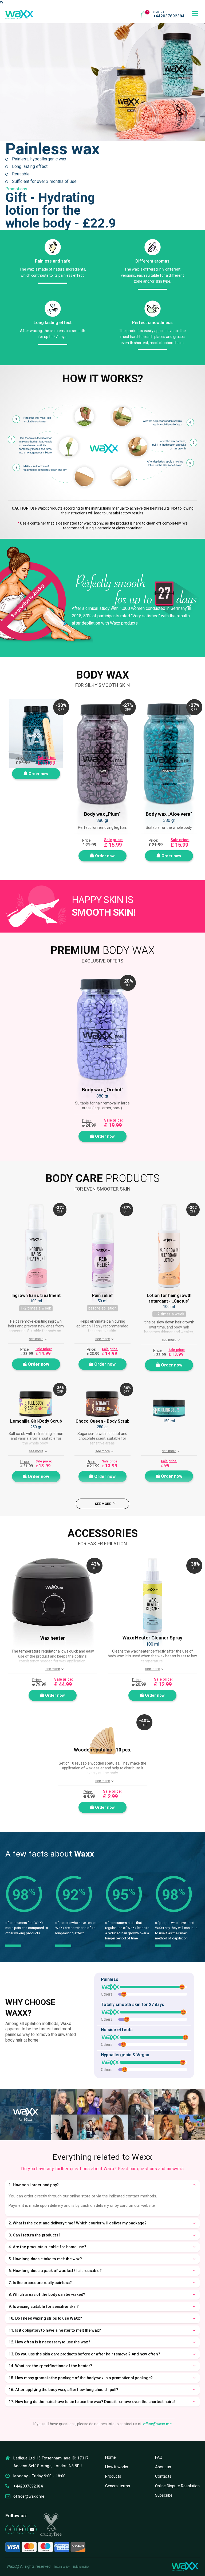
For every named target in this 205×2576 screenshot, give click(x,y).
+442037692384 (169, 16)
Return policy (62, 2567)
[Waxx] (185, 2566)
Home (111, 2457)
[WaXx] (19, 14)
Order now (38, 774)
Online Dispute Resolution (177, 2486)
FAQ (159, 2457)
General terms (118, 2486)
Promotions (16, 189)
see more (36, 1339)
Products (113, 2476)
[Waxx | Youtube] (32, 2529)
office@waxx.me (157, 2424)
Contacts (163, 2476)
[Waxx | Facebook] (10, 2529)
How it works (117, 2467)
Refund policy (81, 2567)
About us (163, 2467)
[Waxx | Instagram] (21, 2529)
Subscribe (164, 2495)
